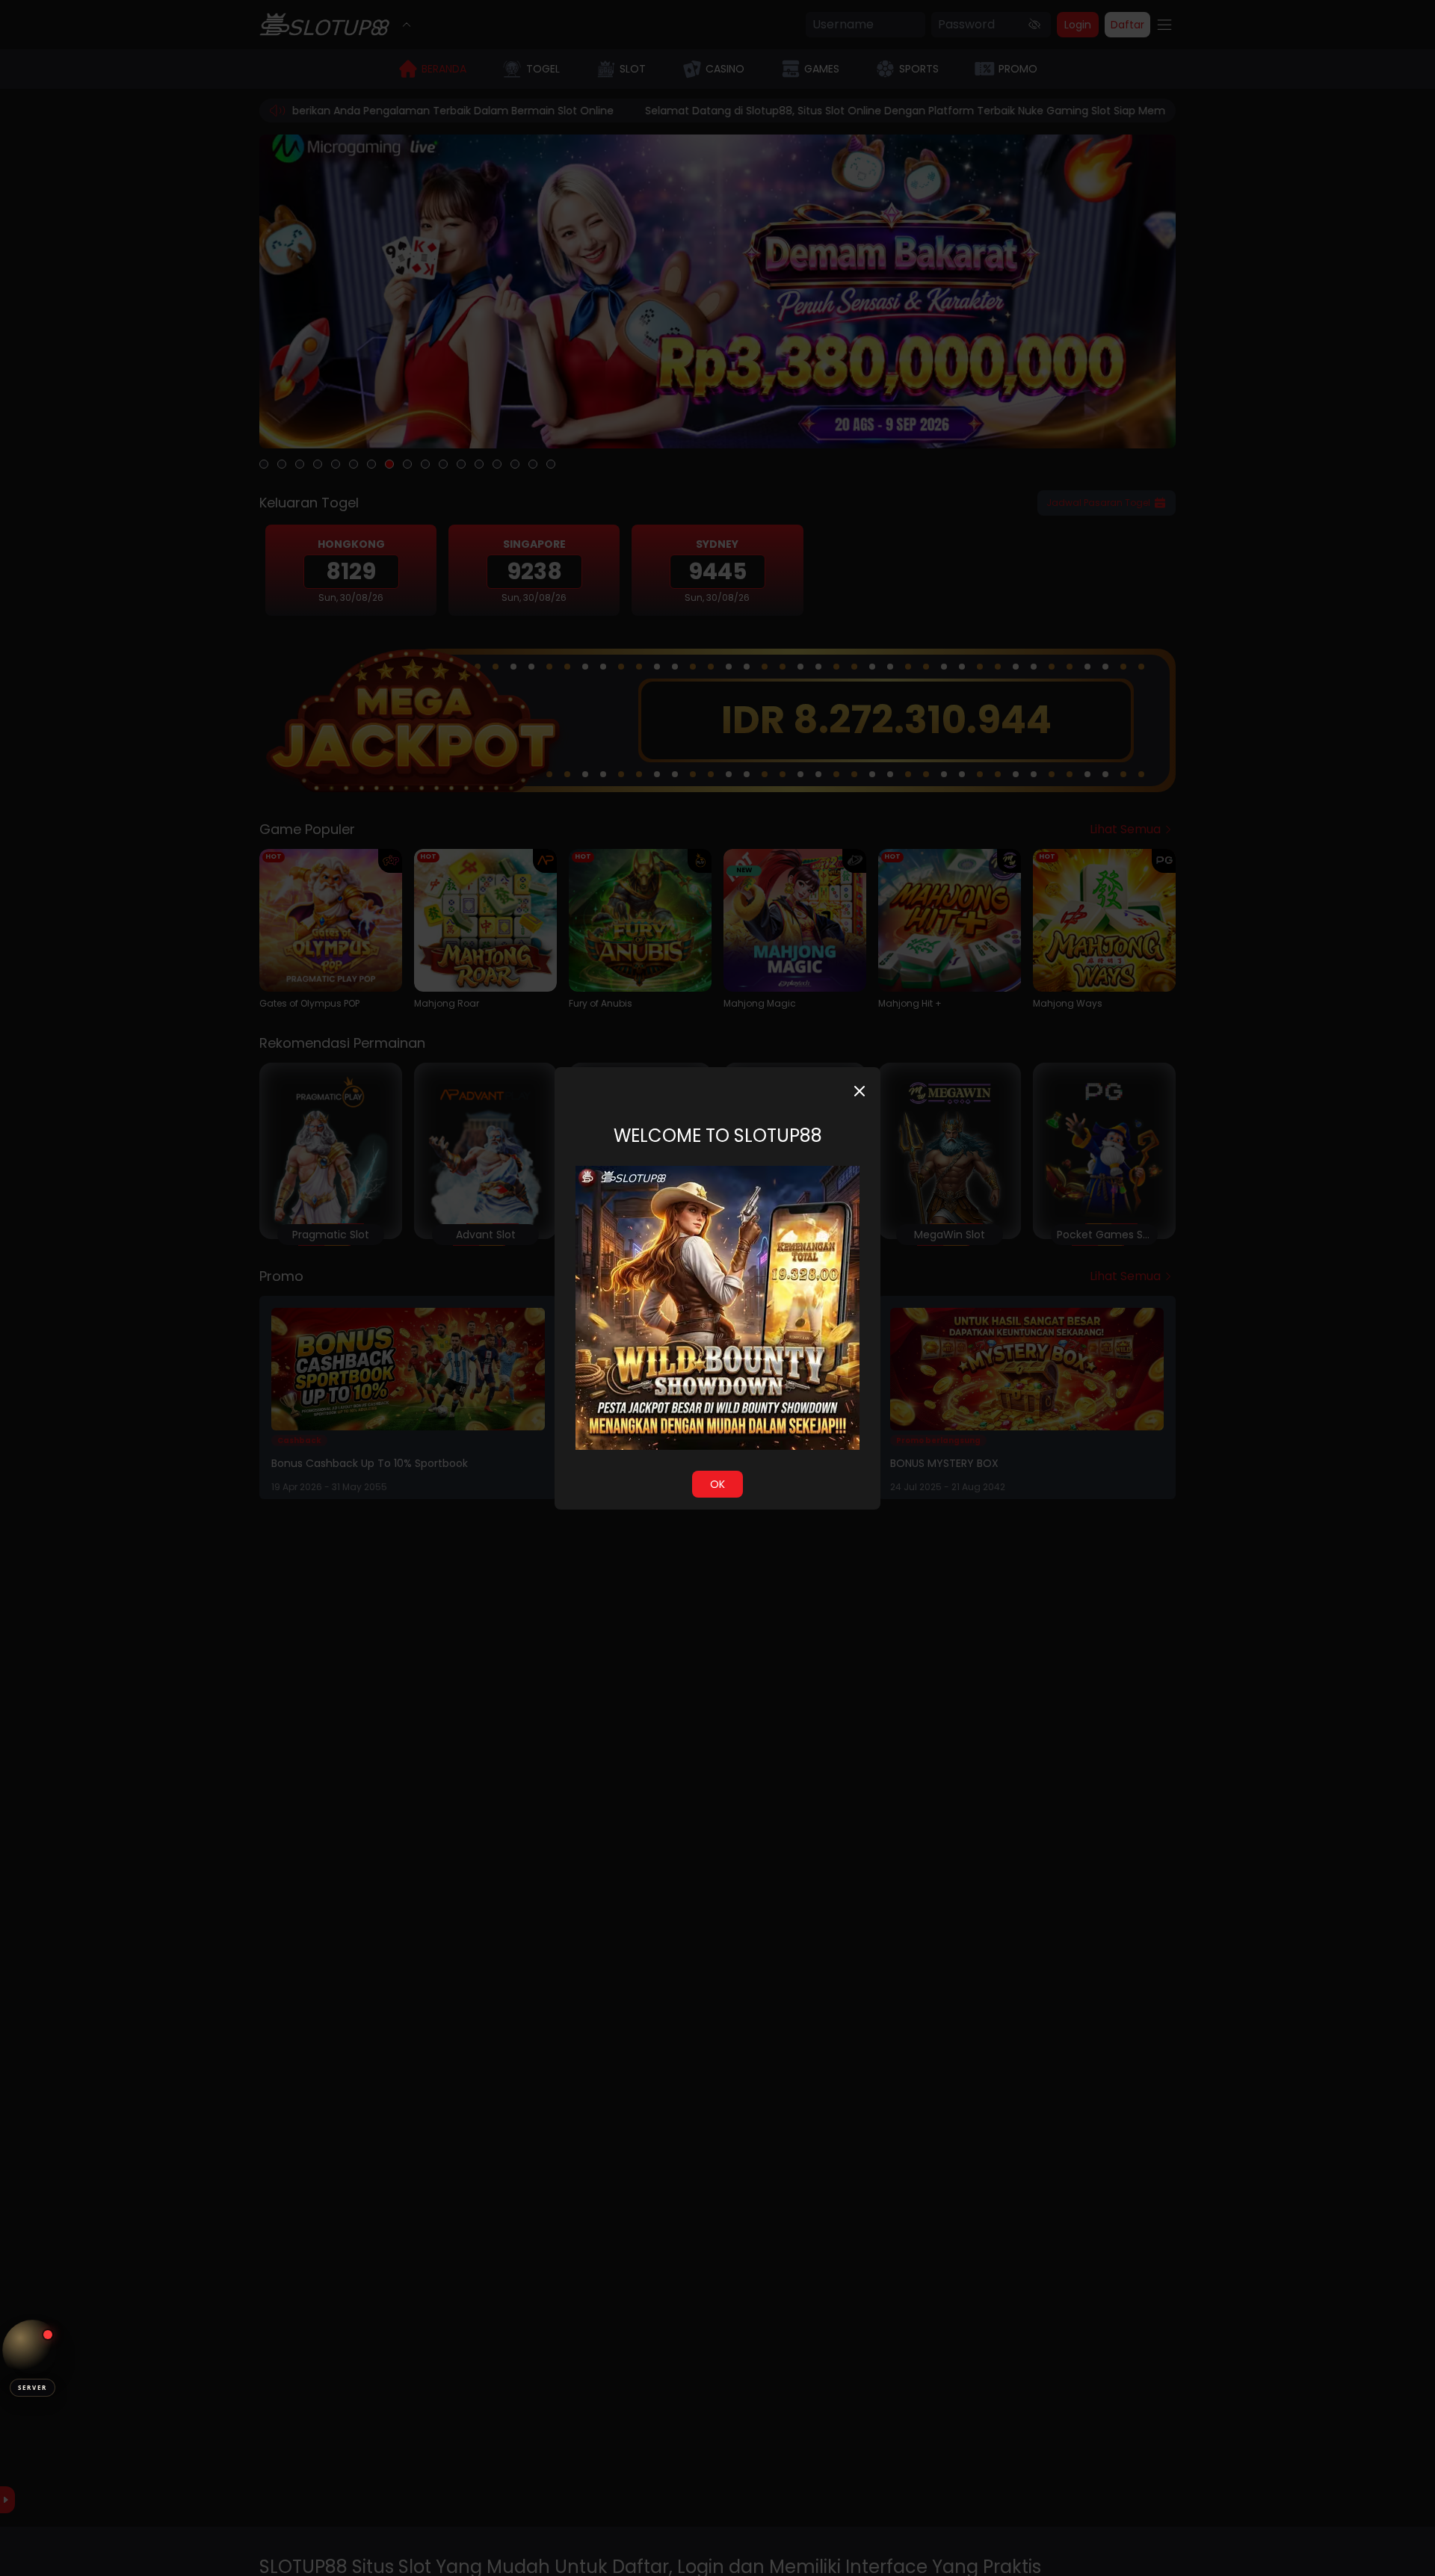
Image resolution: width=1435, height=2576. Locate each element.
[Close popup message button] (860, 1091)
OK (717, 1484)
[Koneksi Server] (33, 2350)
